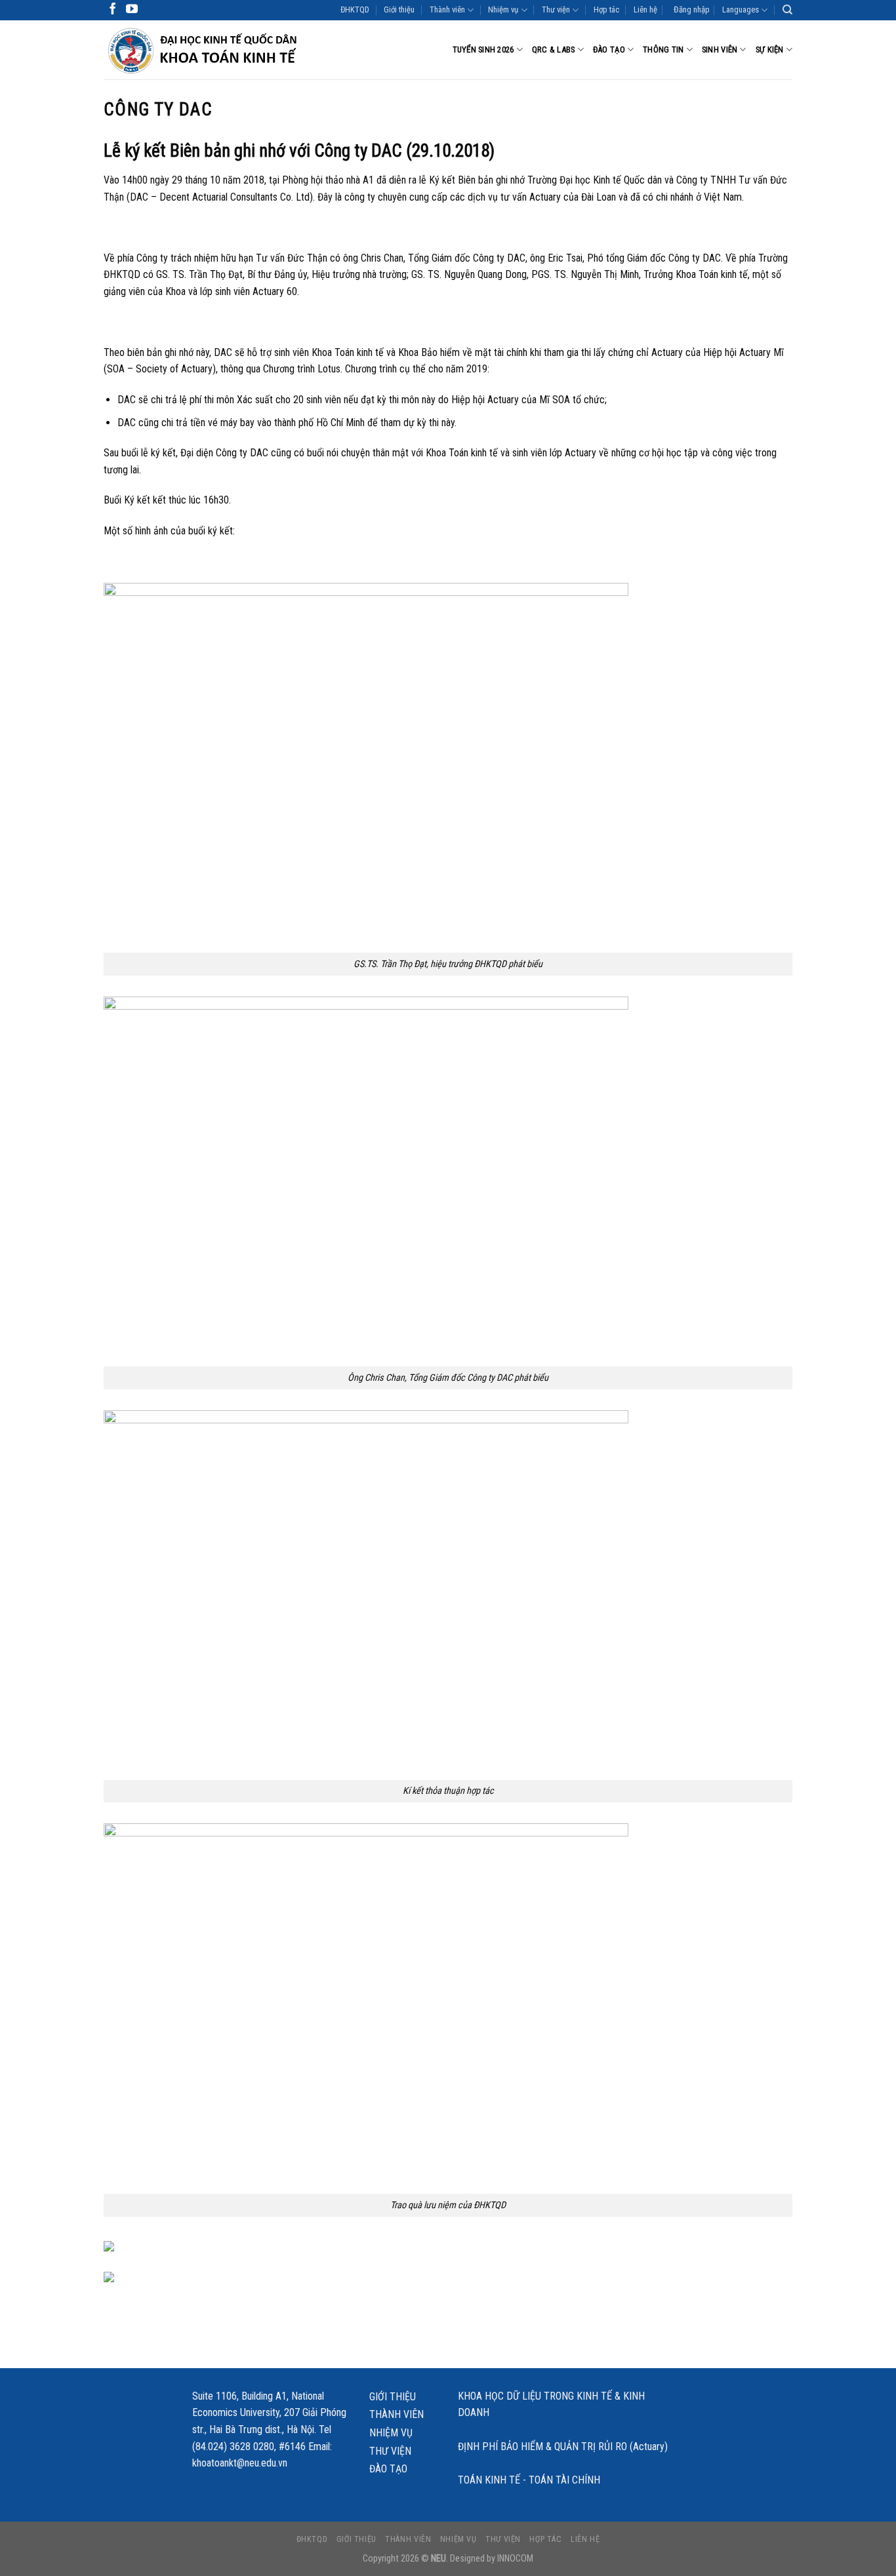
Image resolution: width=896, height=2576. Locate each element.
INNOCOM (515, 2559)
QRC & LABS (554, 50)
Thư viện (556, 10)
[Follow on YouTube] (132, 10)
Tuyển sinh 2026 (483, 50)
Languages (741, 10)
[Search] (787, 10)
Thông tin (663, 50)
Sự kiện (770, 50)
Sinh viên (720, 50)
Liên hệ (645, 10)
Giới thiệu (399, 10)
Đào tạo (609, 50)
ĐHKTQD (355, 10)
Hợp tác (606, 10)
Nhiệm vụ (503, 10)
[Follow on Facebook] (113, 10)
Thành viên (447, 10)
